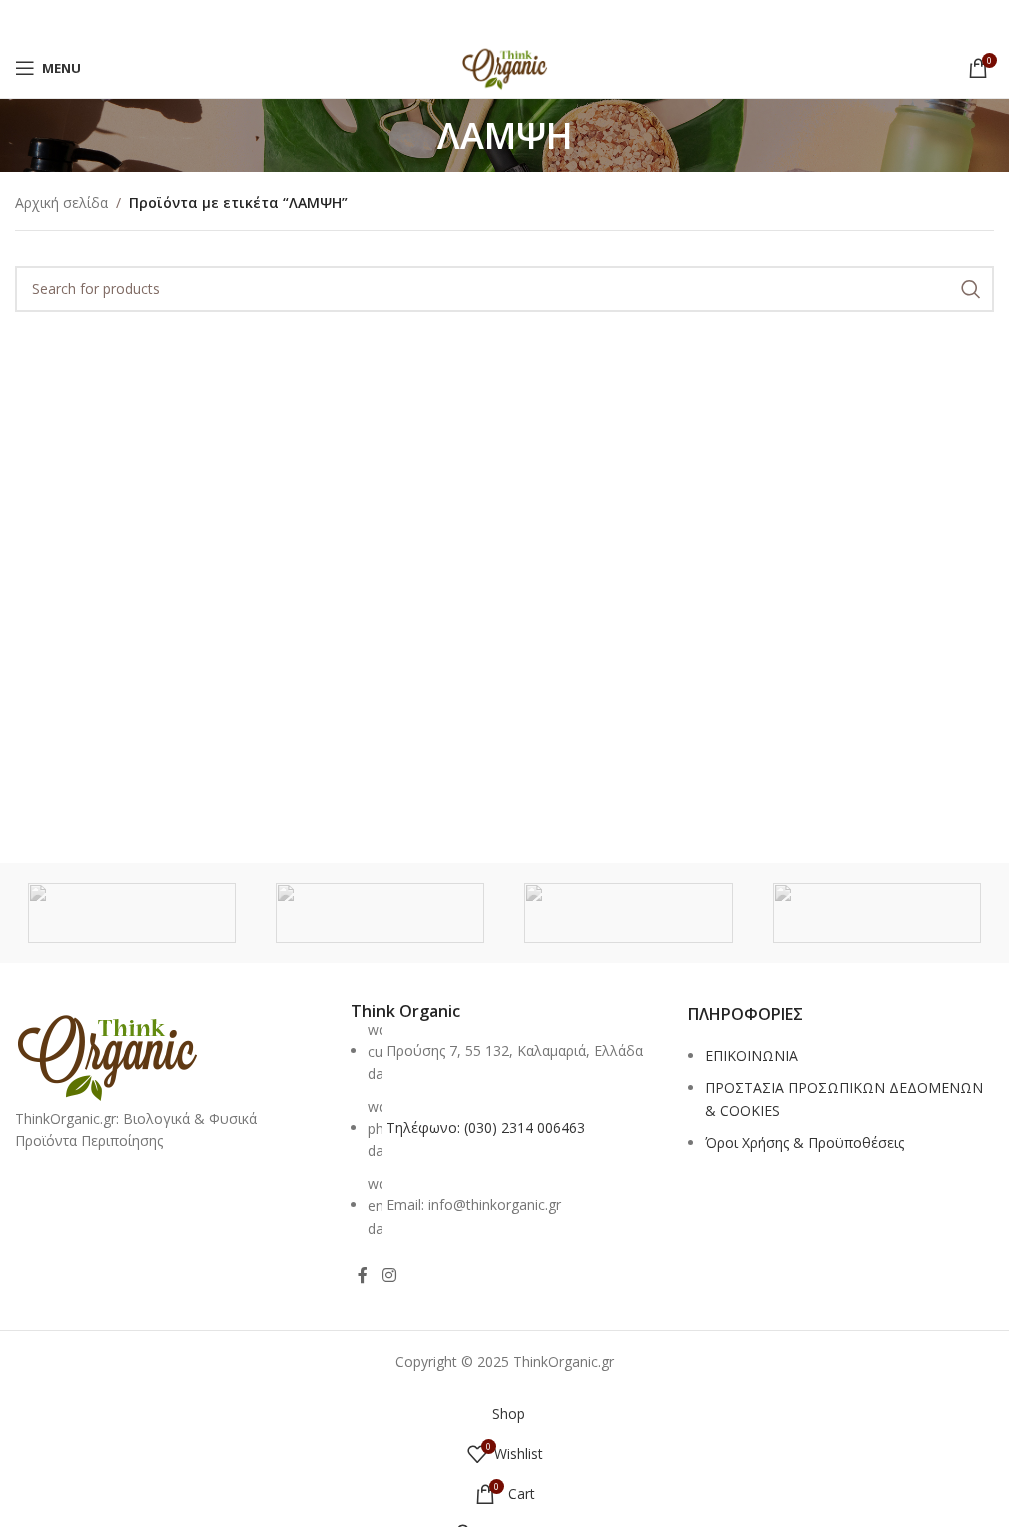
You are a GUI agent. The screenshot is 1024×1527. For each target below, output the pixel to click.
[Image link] (107, 1053)
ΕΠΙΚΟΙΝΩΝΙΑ (751, 1055)
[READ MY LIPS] (132, 913)
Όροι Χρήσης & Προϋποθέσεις (804, 1142)
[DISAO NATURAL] (380, 913)
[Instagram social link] (388, 1275)
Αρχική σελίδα (61, 202)
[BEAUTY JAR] (877, 913)
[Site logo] (505, 66)
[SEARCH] (971, 289)
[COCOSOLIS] (628, 913)
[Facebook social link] (363, 1275)
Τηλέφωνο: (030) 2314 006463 (485, 1127)
